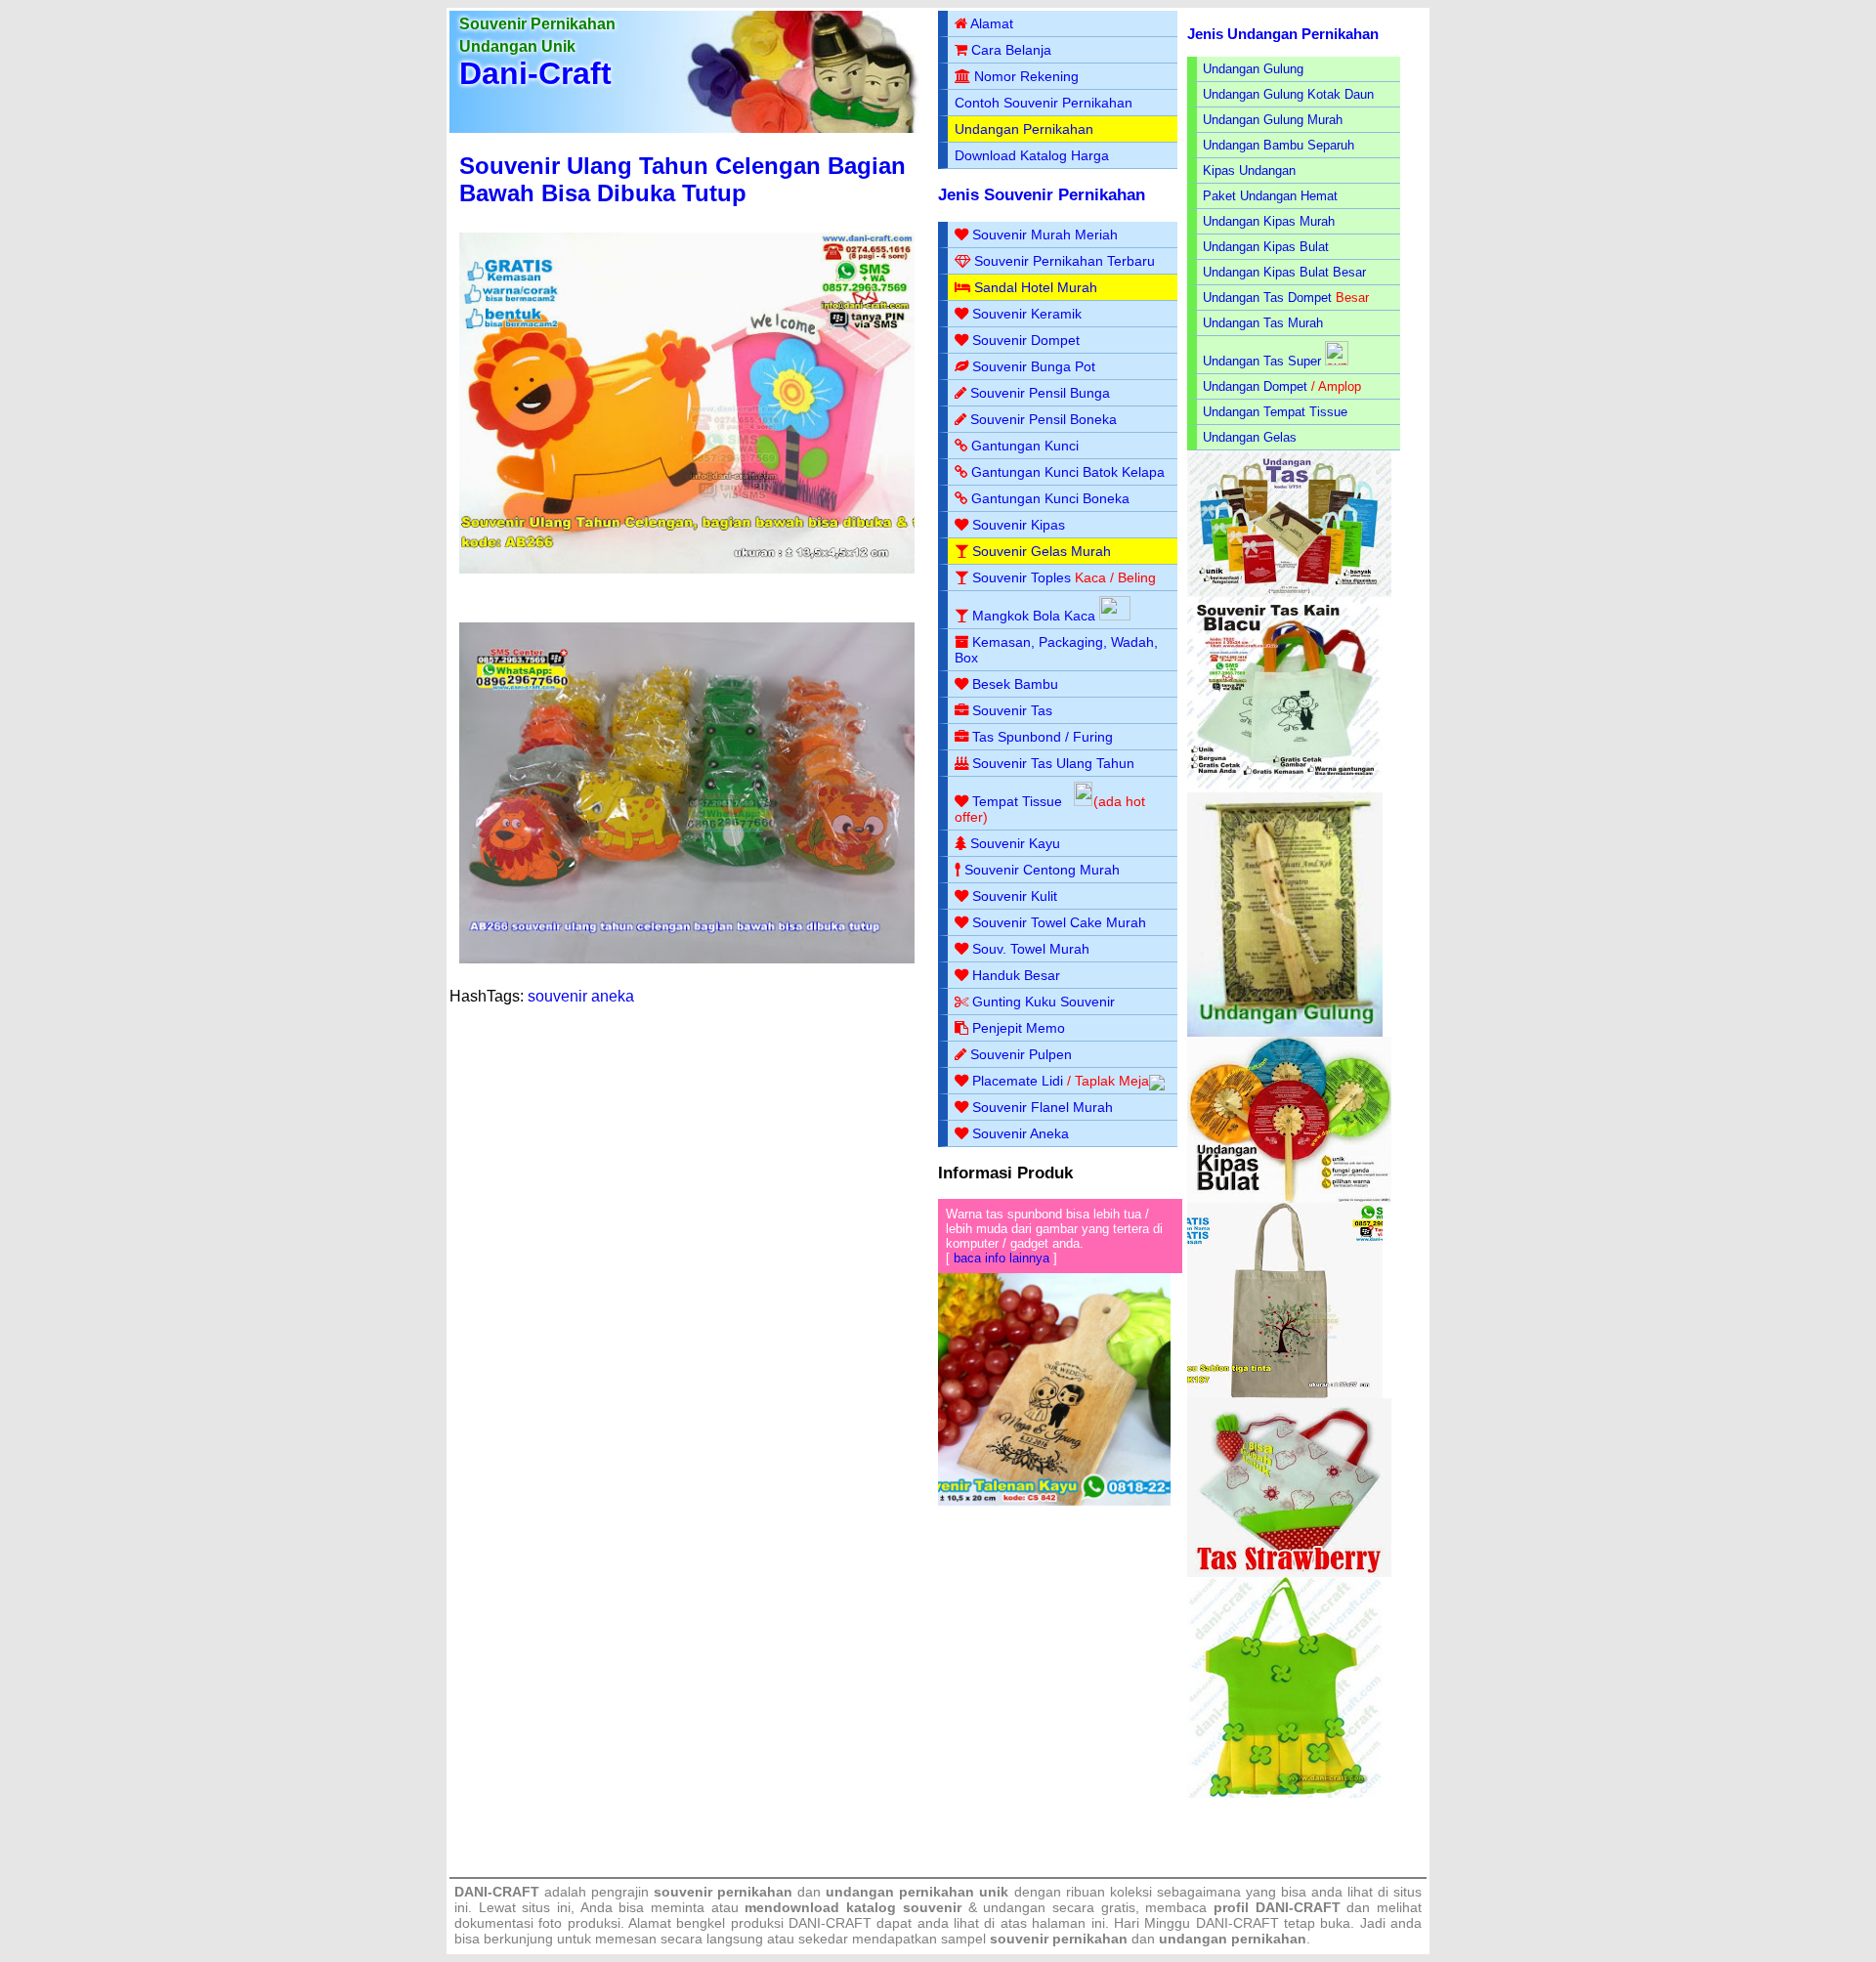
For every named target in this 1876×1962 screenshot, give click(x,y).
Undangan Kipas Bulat (1266, 247)
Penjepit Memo (1019, 1028)
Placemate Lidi (1018, 1081)
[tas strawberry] (1289, 1573)
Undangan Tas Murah (1263, 323)
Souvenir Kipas (1019, 525)
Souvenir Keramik (1027, 314)
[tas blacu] (1285, 788)
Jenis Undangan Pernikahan (1283, 34)
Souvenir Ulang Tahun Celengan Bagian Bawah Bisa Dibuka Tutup (682, 179)
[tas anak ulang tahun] (1285, 1793)
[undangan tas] (1289, 593)
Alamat (992, 23)
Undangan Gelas (1250, 437)
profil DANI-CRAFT (1277, 1907)
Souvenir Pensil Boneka (1044, 419)
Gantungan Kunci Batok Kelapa (1068, 472)
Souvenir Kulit (1015, 896)
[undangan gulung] (1285, 1032)
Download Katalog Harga (1032, 155)
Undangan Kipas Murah (1269, 221)
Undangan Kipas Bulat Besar (1284, 272)
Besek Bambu (1015, 684)
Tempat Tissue (1017, 801)
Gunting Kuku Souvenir (1044, 1002)
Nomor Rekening (1026, 76)
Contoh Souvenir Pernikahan (1044, 103)
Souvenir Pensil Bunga (1040, 393)
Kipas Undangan (1249, 171)
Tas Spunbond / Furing (1043, 737)
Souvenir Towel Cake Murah (1059, 922)
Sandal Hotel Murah (1036, 287)
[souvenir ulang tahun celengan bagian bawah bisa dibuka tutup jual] (687, 959)
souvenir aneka (581, 996)
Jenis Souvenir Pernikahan (1042, 195)
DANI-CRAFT (1237, 1923)
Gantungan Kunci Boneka (1050, 498)
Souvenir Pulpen (1021, 1054)
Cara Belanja (1011, 50)
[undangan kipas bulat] (1289, 1198)
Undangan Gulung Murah (1273, 120)
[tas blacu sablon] (1285, 1394)
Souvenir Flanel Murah (1043, 1107)
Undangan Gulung (1253, 69)
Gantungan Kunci (1025, 446)
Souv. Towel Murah (1031, 949)
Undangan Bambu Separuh (1279, 145)
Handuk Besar (1016, 975)
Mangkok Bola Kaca (1036, 616)
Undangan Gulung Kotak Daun (1288, 94)
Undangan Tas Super (1262, 361)
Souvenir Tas (1012, 710)
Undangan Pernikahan (1024, 129)
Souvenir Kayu (1015, 843)
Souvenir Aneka (1021, 1133)
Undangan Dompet (1255, 386)
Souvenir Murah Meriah (1045, 235)
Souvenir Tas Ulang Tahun (1053, 763)
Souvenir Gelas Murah (1042, 551)
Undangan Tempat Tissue (1275, 412)
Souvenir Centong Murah (1042, 870)
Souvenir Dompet (1026, 340)
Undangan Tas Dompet (1267, 298)
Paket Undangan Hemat (1270, 196)
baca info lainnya (1002, 1258)
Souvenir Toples (1022, 577)
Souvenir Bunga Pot (1034, 366)
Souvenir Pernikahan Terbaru (1065, 261)
